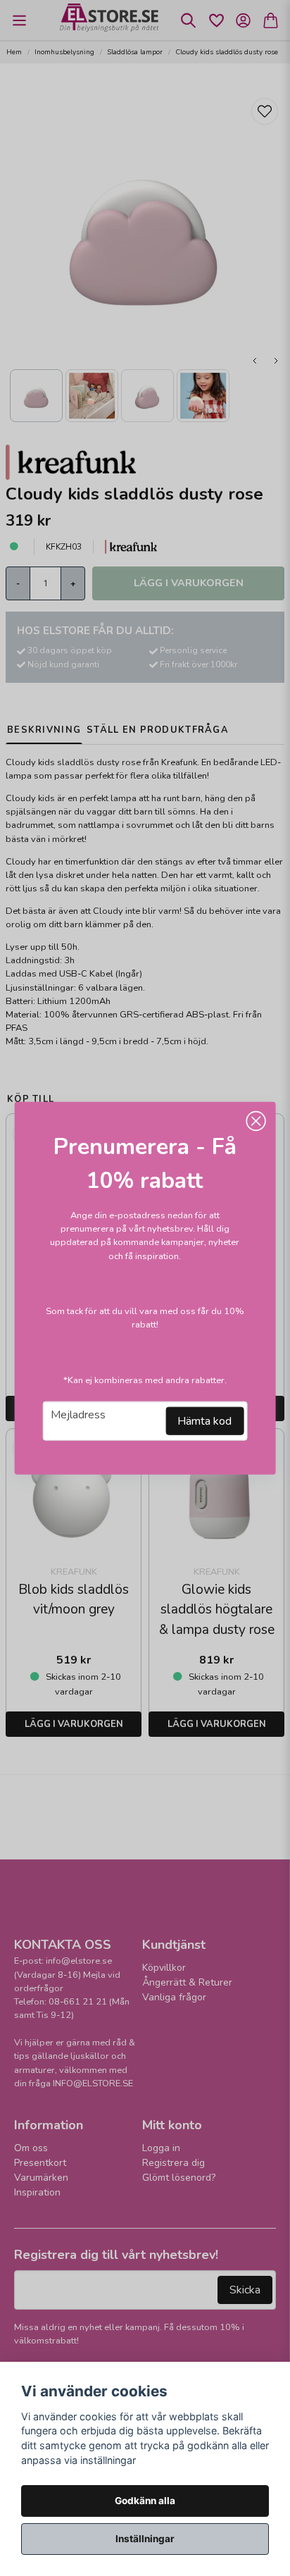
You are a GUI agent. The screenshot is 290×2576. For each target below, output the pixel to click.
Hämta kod (204, 1420)
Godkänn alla (145, 2501)
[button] (256, 1122)
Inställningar (145, 2539)
